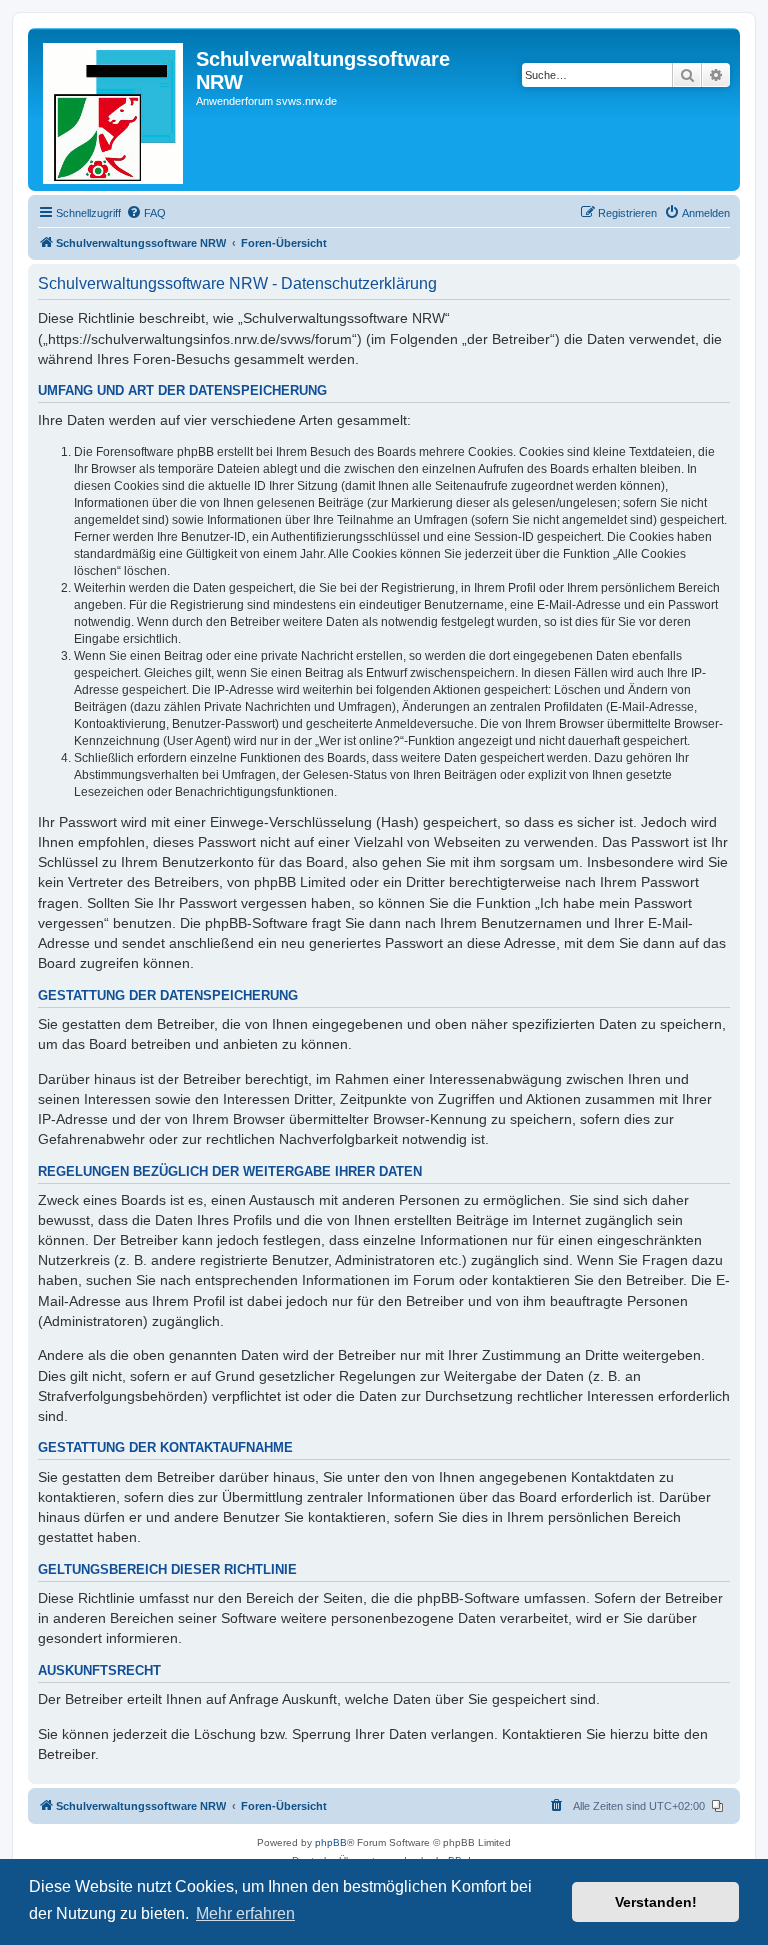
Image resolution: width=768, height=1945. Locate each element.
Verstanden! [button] (656, 1902)
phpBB (331, 1842)
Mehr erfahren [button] (245, 1913)
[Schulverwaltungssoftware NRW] (114, 109)
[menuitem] (146, 213)
